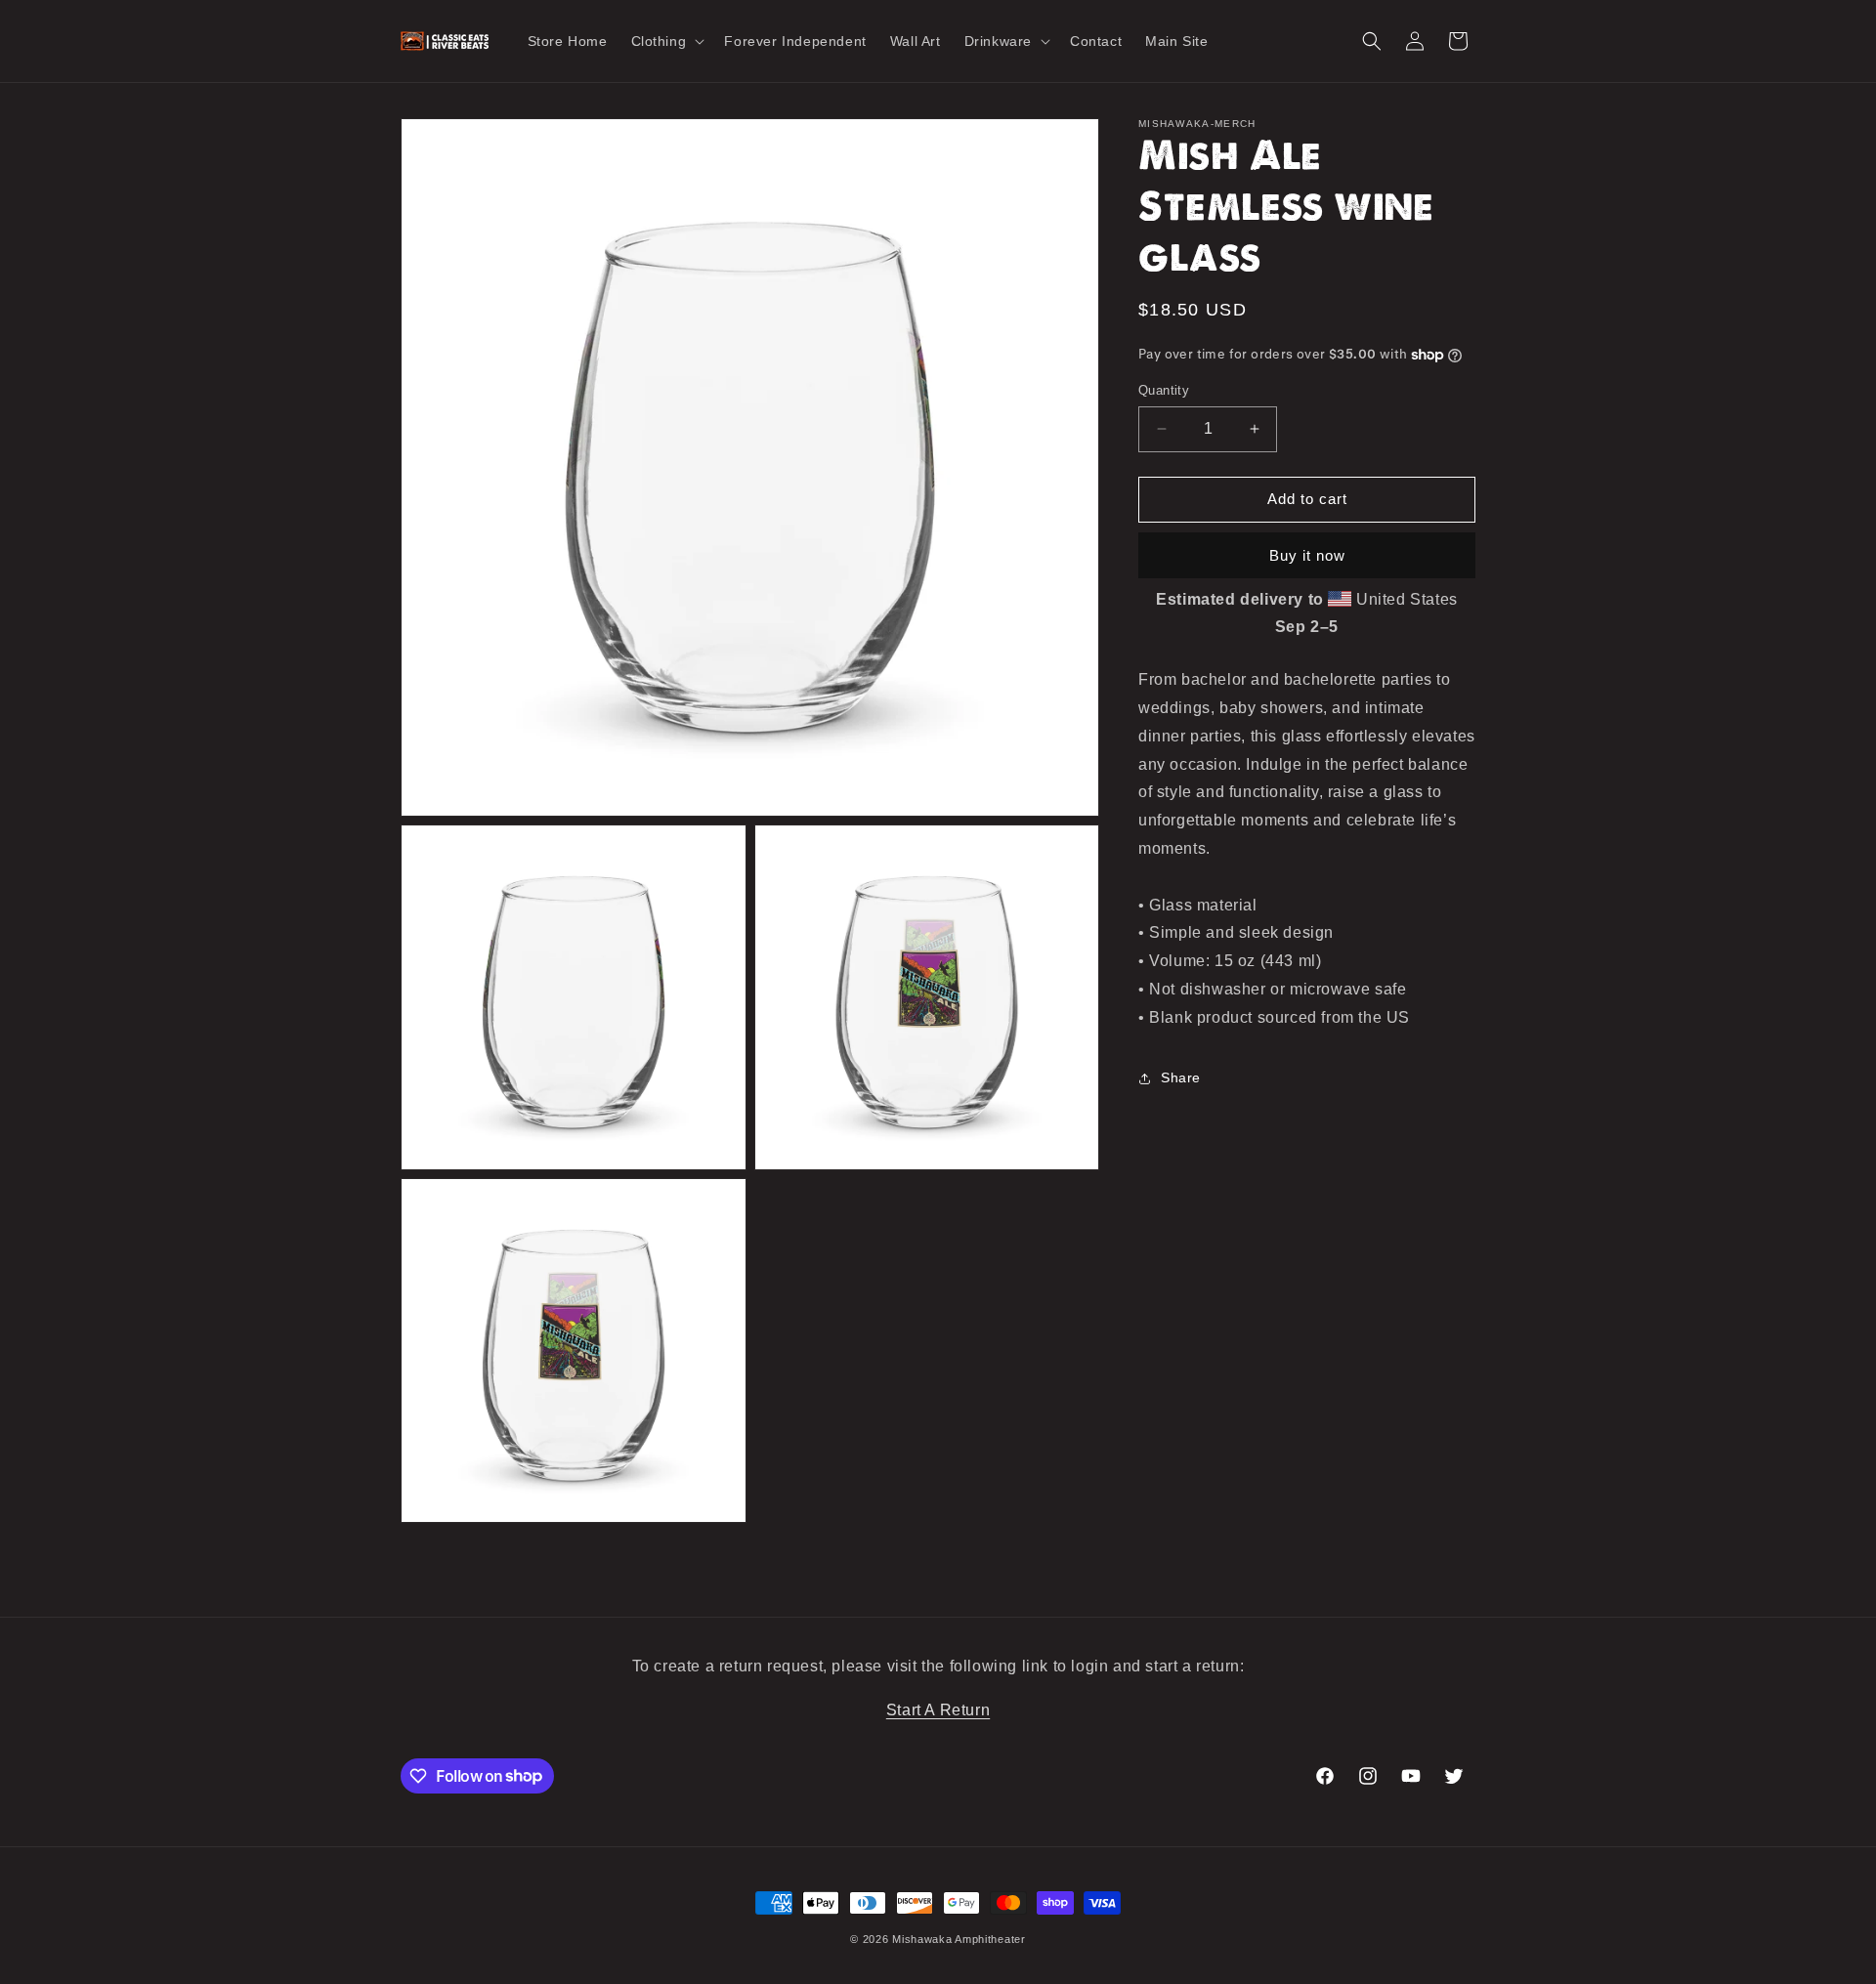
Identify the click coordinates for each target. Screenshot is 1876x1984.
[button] (666, 41)
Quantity (1164, 390)
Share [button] (1181, 1077)
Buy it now (1307, 555)
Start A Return (938, 1710)
